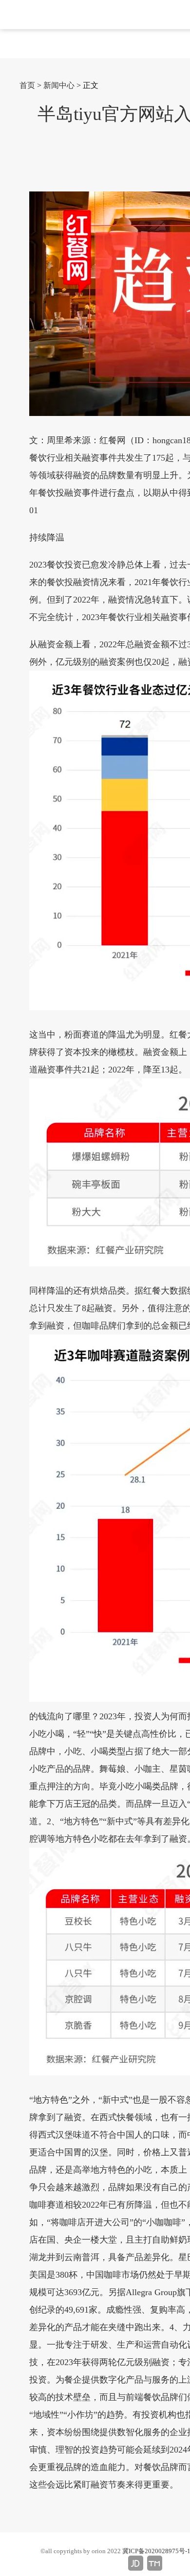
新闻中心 (59, 85)
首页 (27, 85)
